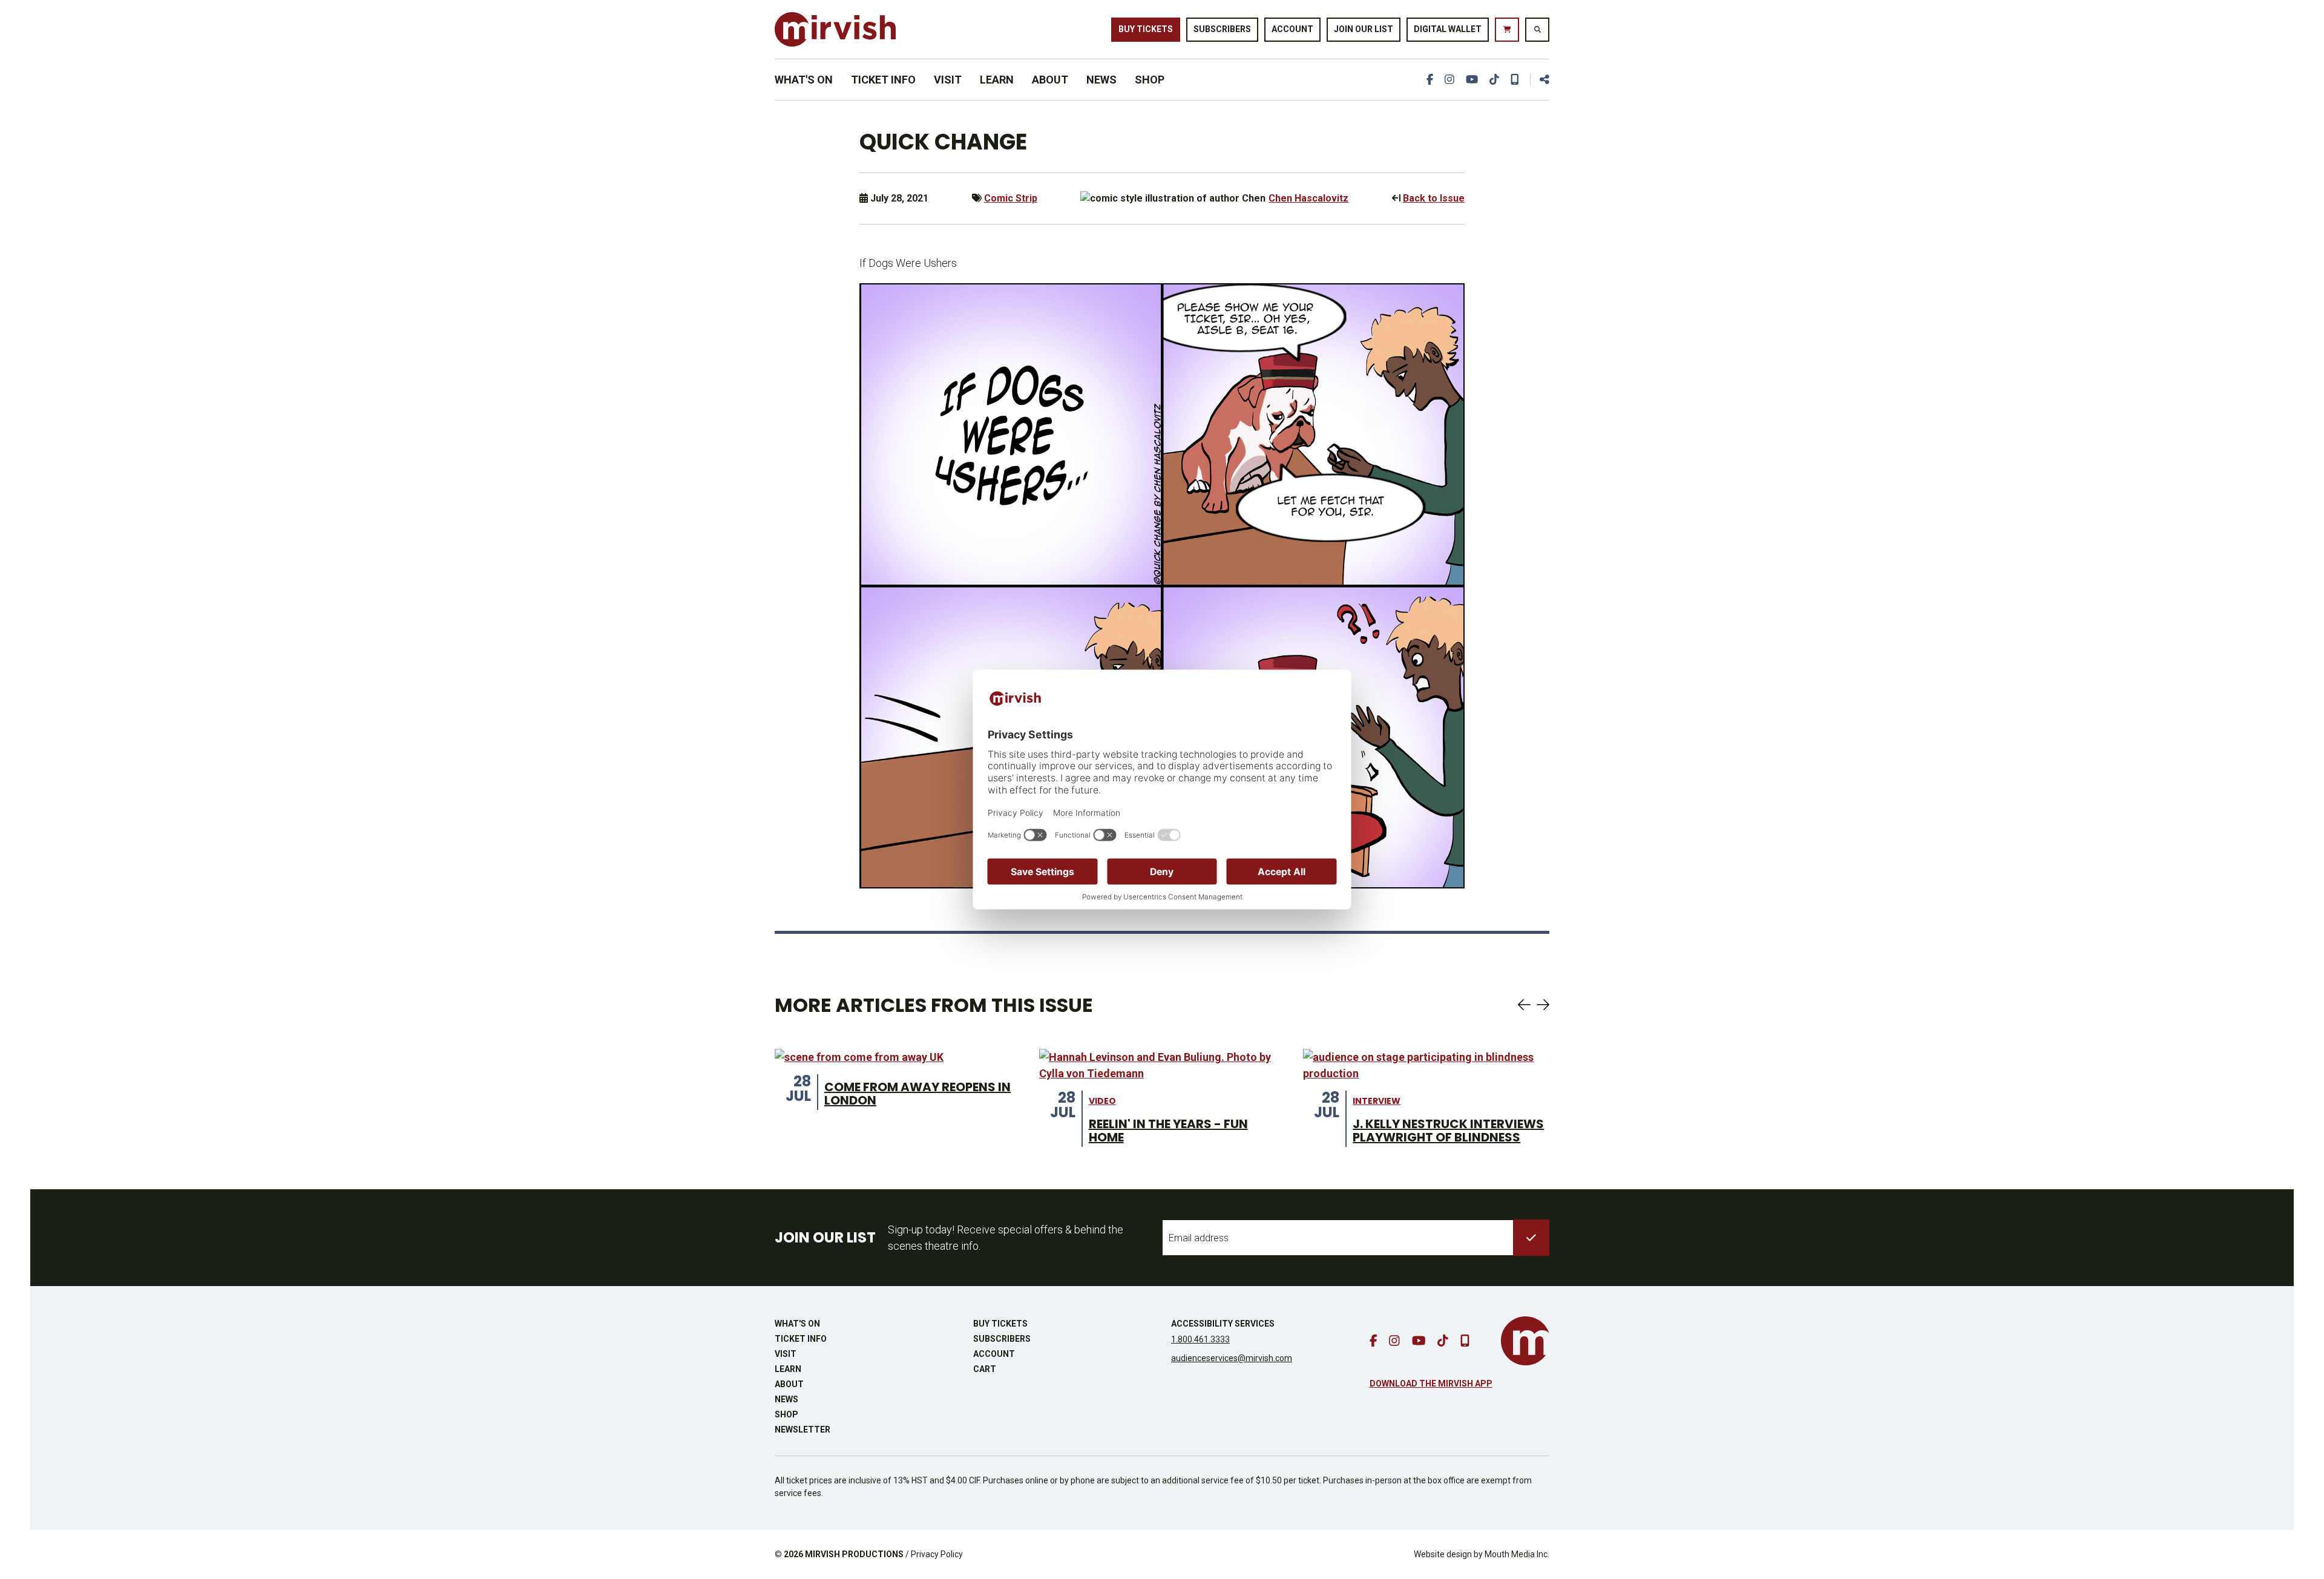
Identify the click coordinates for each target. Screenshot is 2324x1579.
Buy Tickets (1146, 29)
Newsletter (803, 1430)
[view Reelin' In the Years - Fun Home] (1162, 1065)
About (1050, 80)
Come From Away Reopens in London (917, 1094)
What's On (804, 80)
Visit (948, 80)
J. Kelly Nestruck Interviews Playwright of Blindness (1448, 1131)
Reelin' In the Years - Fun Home (1168, 1131)
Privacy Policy (937, 1554)
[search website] (1537, 30)
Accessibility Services (1223, 1324)
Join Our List (1364, 29)
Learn (997, 80)
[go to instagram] (1449, 80)
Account (1292, 29)
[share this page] (1540, 80)
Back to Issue (1434, 198)
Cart (985, 1369)
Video (1102, 1101)
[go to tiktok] (1494, 80)
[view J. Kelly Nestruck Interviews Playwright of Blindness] (1426, 1065)
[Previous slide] (1524, 1005)
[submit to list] (1531, 1238)
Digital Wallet (1448, 29)
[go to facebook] (1430, 80)
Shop (1150, 80)
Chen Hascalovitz (1308, 198)
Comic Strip (1011, 198)
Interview (1377, 1101)
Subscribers (1222, 29)
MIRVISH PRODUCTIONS (854, 1554)
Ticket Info (883, 80)
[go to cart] (1507, 30)
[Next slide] (1543, 1005)
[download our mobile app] (1515, 80)
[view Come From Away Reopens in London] (859, 1057)
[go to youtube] (1472, 80)
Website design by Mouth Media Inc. (1482, 1554)
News (1101, 80)
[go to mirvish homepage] (1525, 1341)
